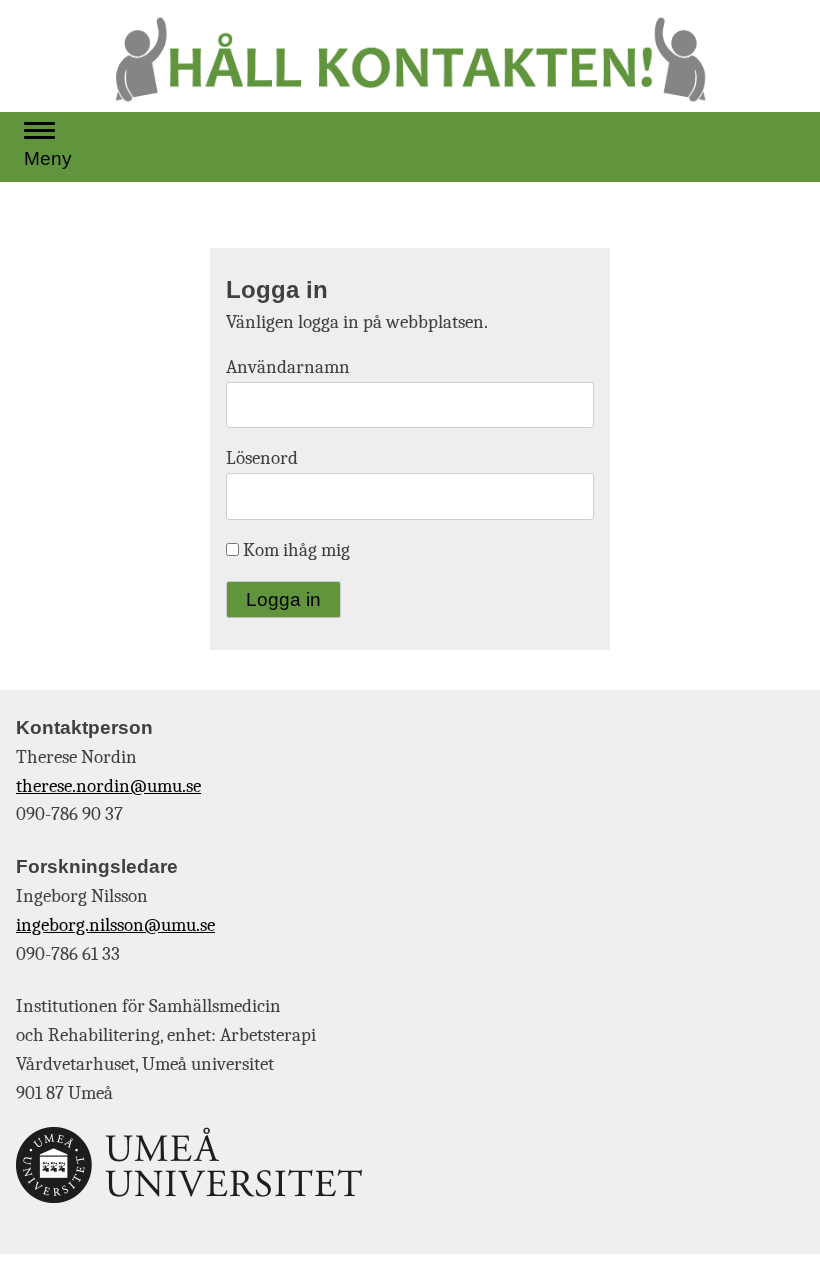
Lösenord (262, 458)
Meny (48, 158)
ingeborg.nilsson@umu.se (115, 925)
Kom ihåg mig (294, 550)
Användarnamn (288, 367)
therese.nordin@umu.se (108, 786)
